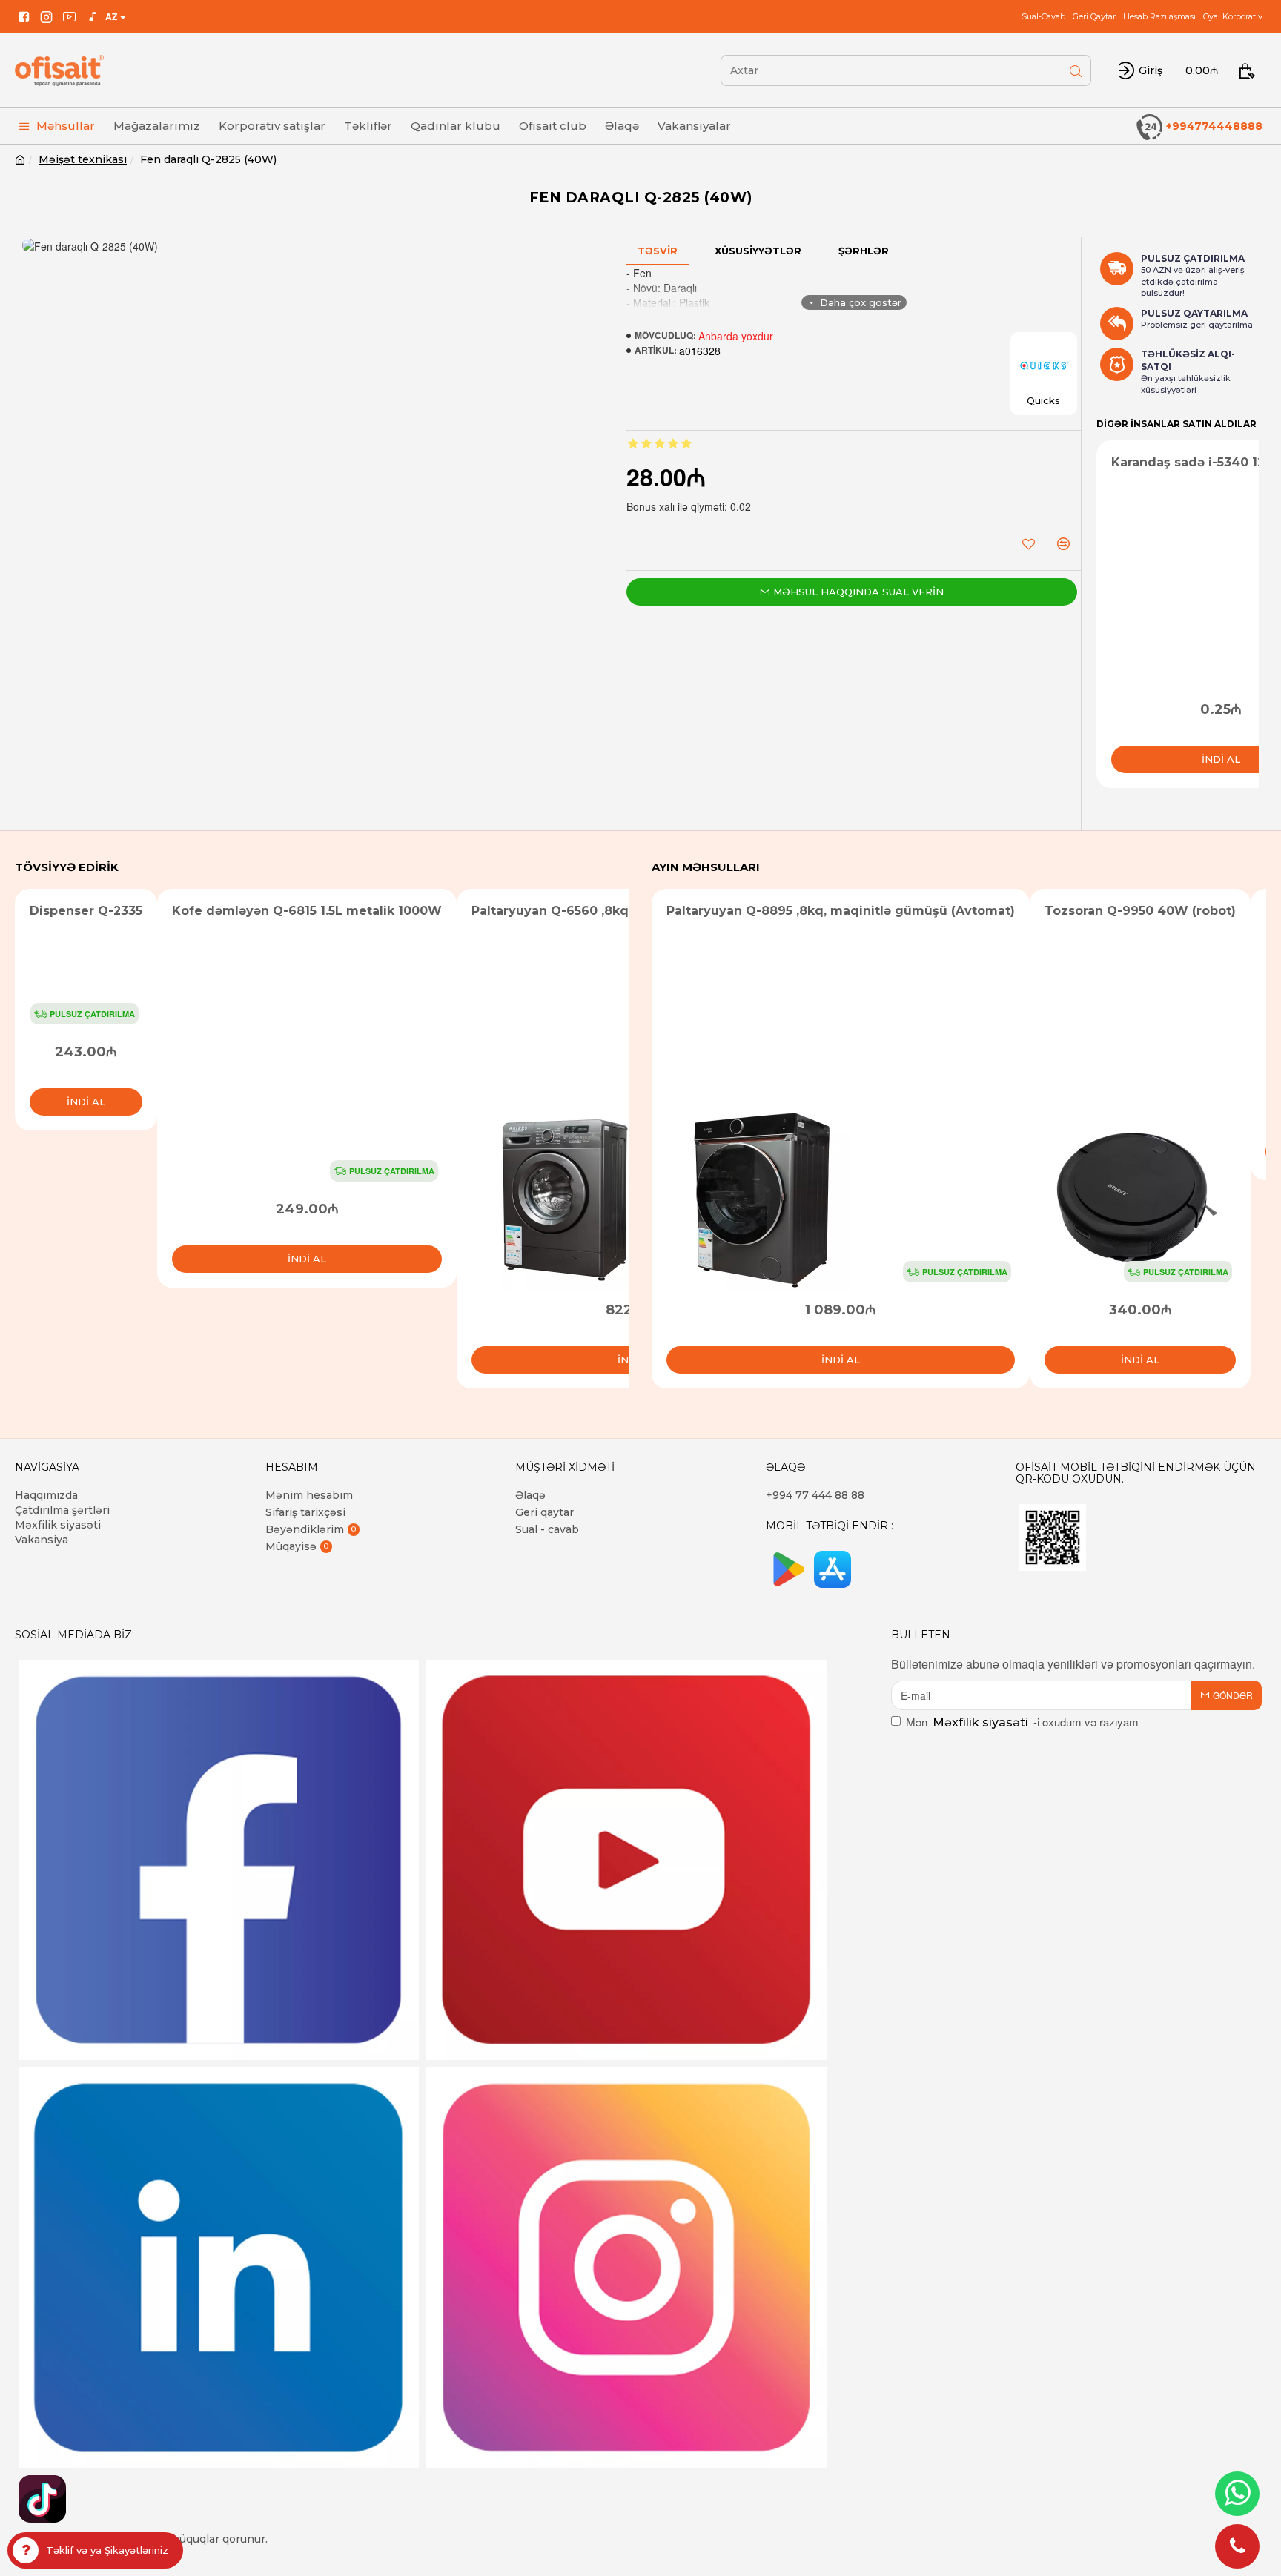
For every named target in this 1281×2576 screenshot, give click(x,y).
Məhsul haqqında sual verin (858, 592)
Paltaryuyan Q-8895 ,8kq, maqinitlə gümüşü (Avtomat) (841, 911)
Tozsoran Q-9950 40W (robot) (1140, 911)
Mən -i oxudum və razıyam (1022, 1722)
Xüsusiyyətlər (758, 251)
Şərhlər (864, 251)
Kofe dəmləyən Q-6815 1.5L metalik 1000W (307, 911)
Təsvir (658, 251)
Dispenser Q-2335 (86, 911)
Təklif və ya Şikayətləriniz (107, 2550)
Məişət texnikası (83, 159)
